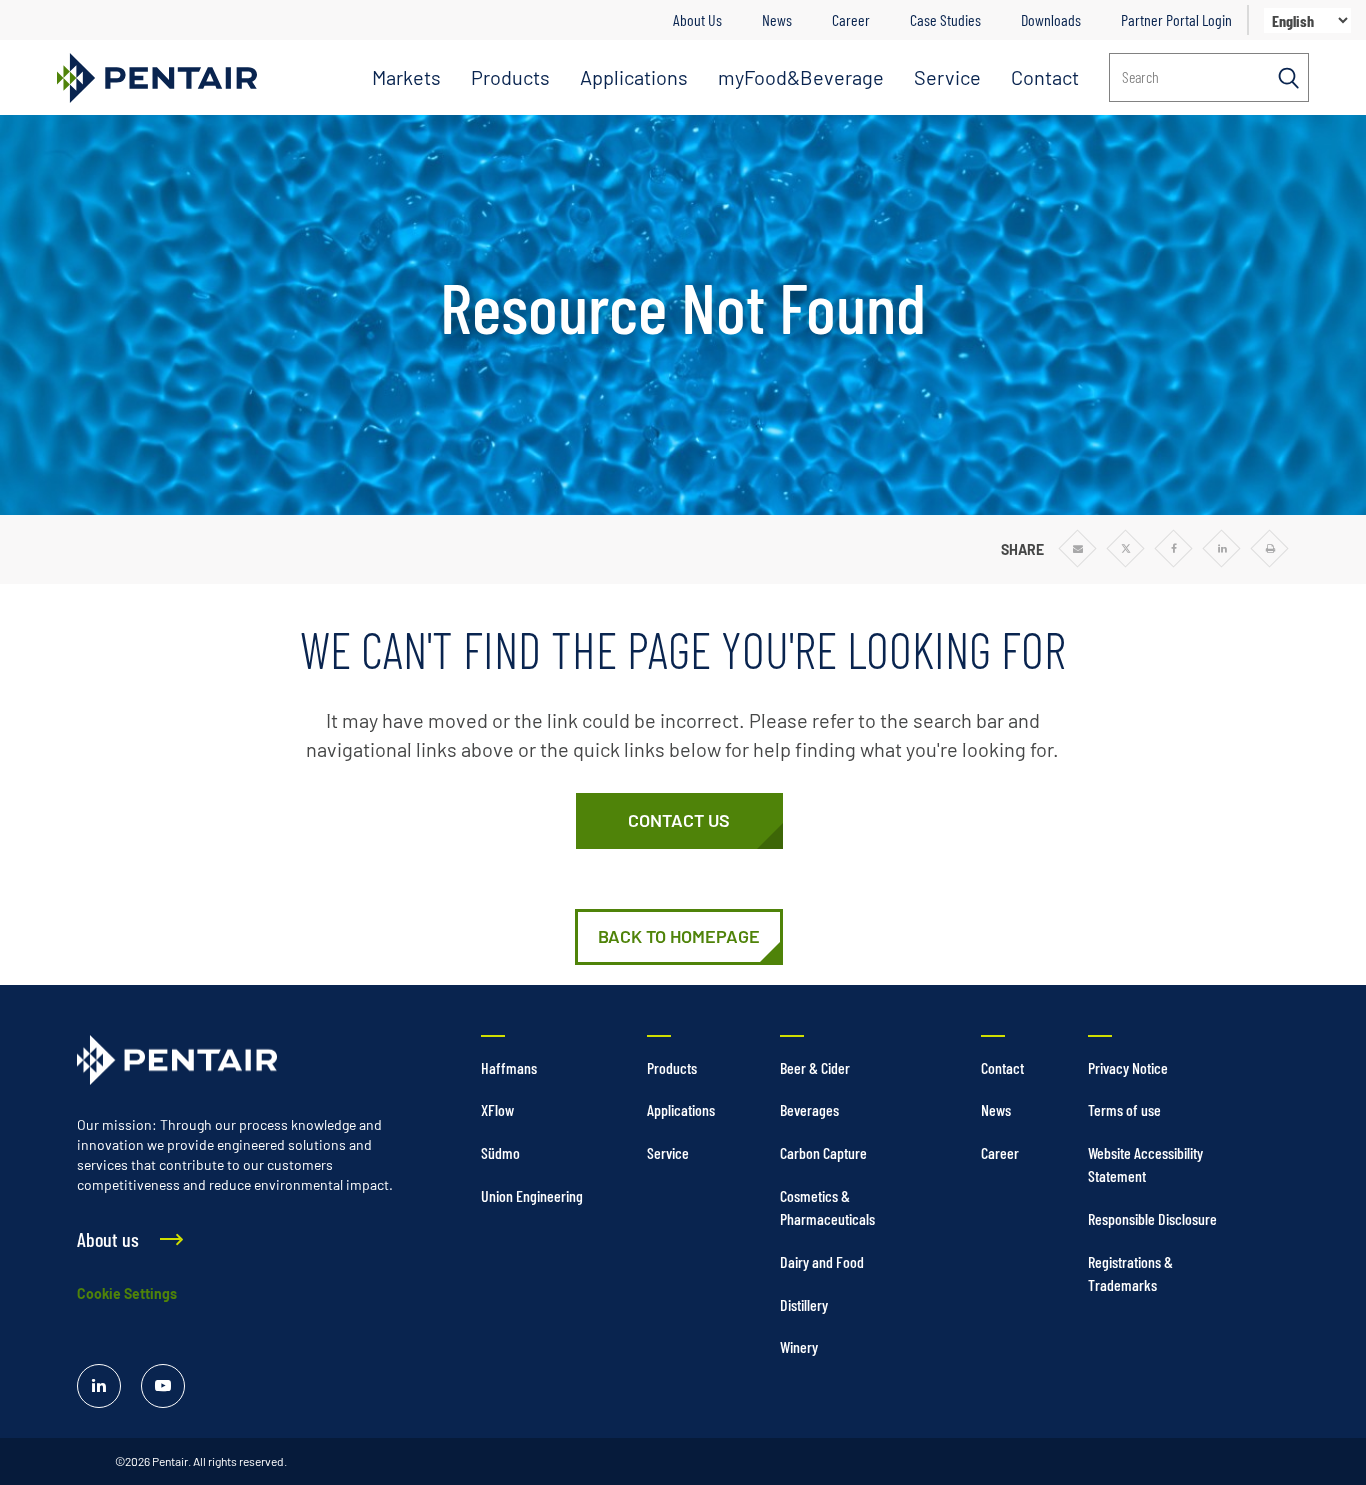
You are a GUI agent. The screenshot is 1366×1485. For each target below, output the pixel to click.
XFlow (497, 1109)
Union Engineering (532, 1195)
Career (851, 19)
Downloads (1051, 19)
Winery (799, 1346)
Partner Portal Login (1176, 19)
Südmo (500, 1152)
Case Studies (945, 19)
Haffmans (509, 1067)
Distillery (804, 1304)
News (777, 19)
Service (947, 77)
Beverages (809, 1109)
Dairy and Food (822, 1261)
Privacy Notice (1128, 1067)
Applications (634, 77)
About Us (697, 19)
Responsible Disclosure (1152, 1218)
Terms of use (1124, 1109)
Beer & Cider (815, 1067)
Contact (1045, 77)
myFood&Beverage (801, 77)
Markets (406, 77)
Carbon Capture (823, 1152)
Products (510, 77)
